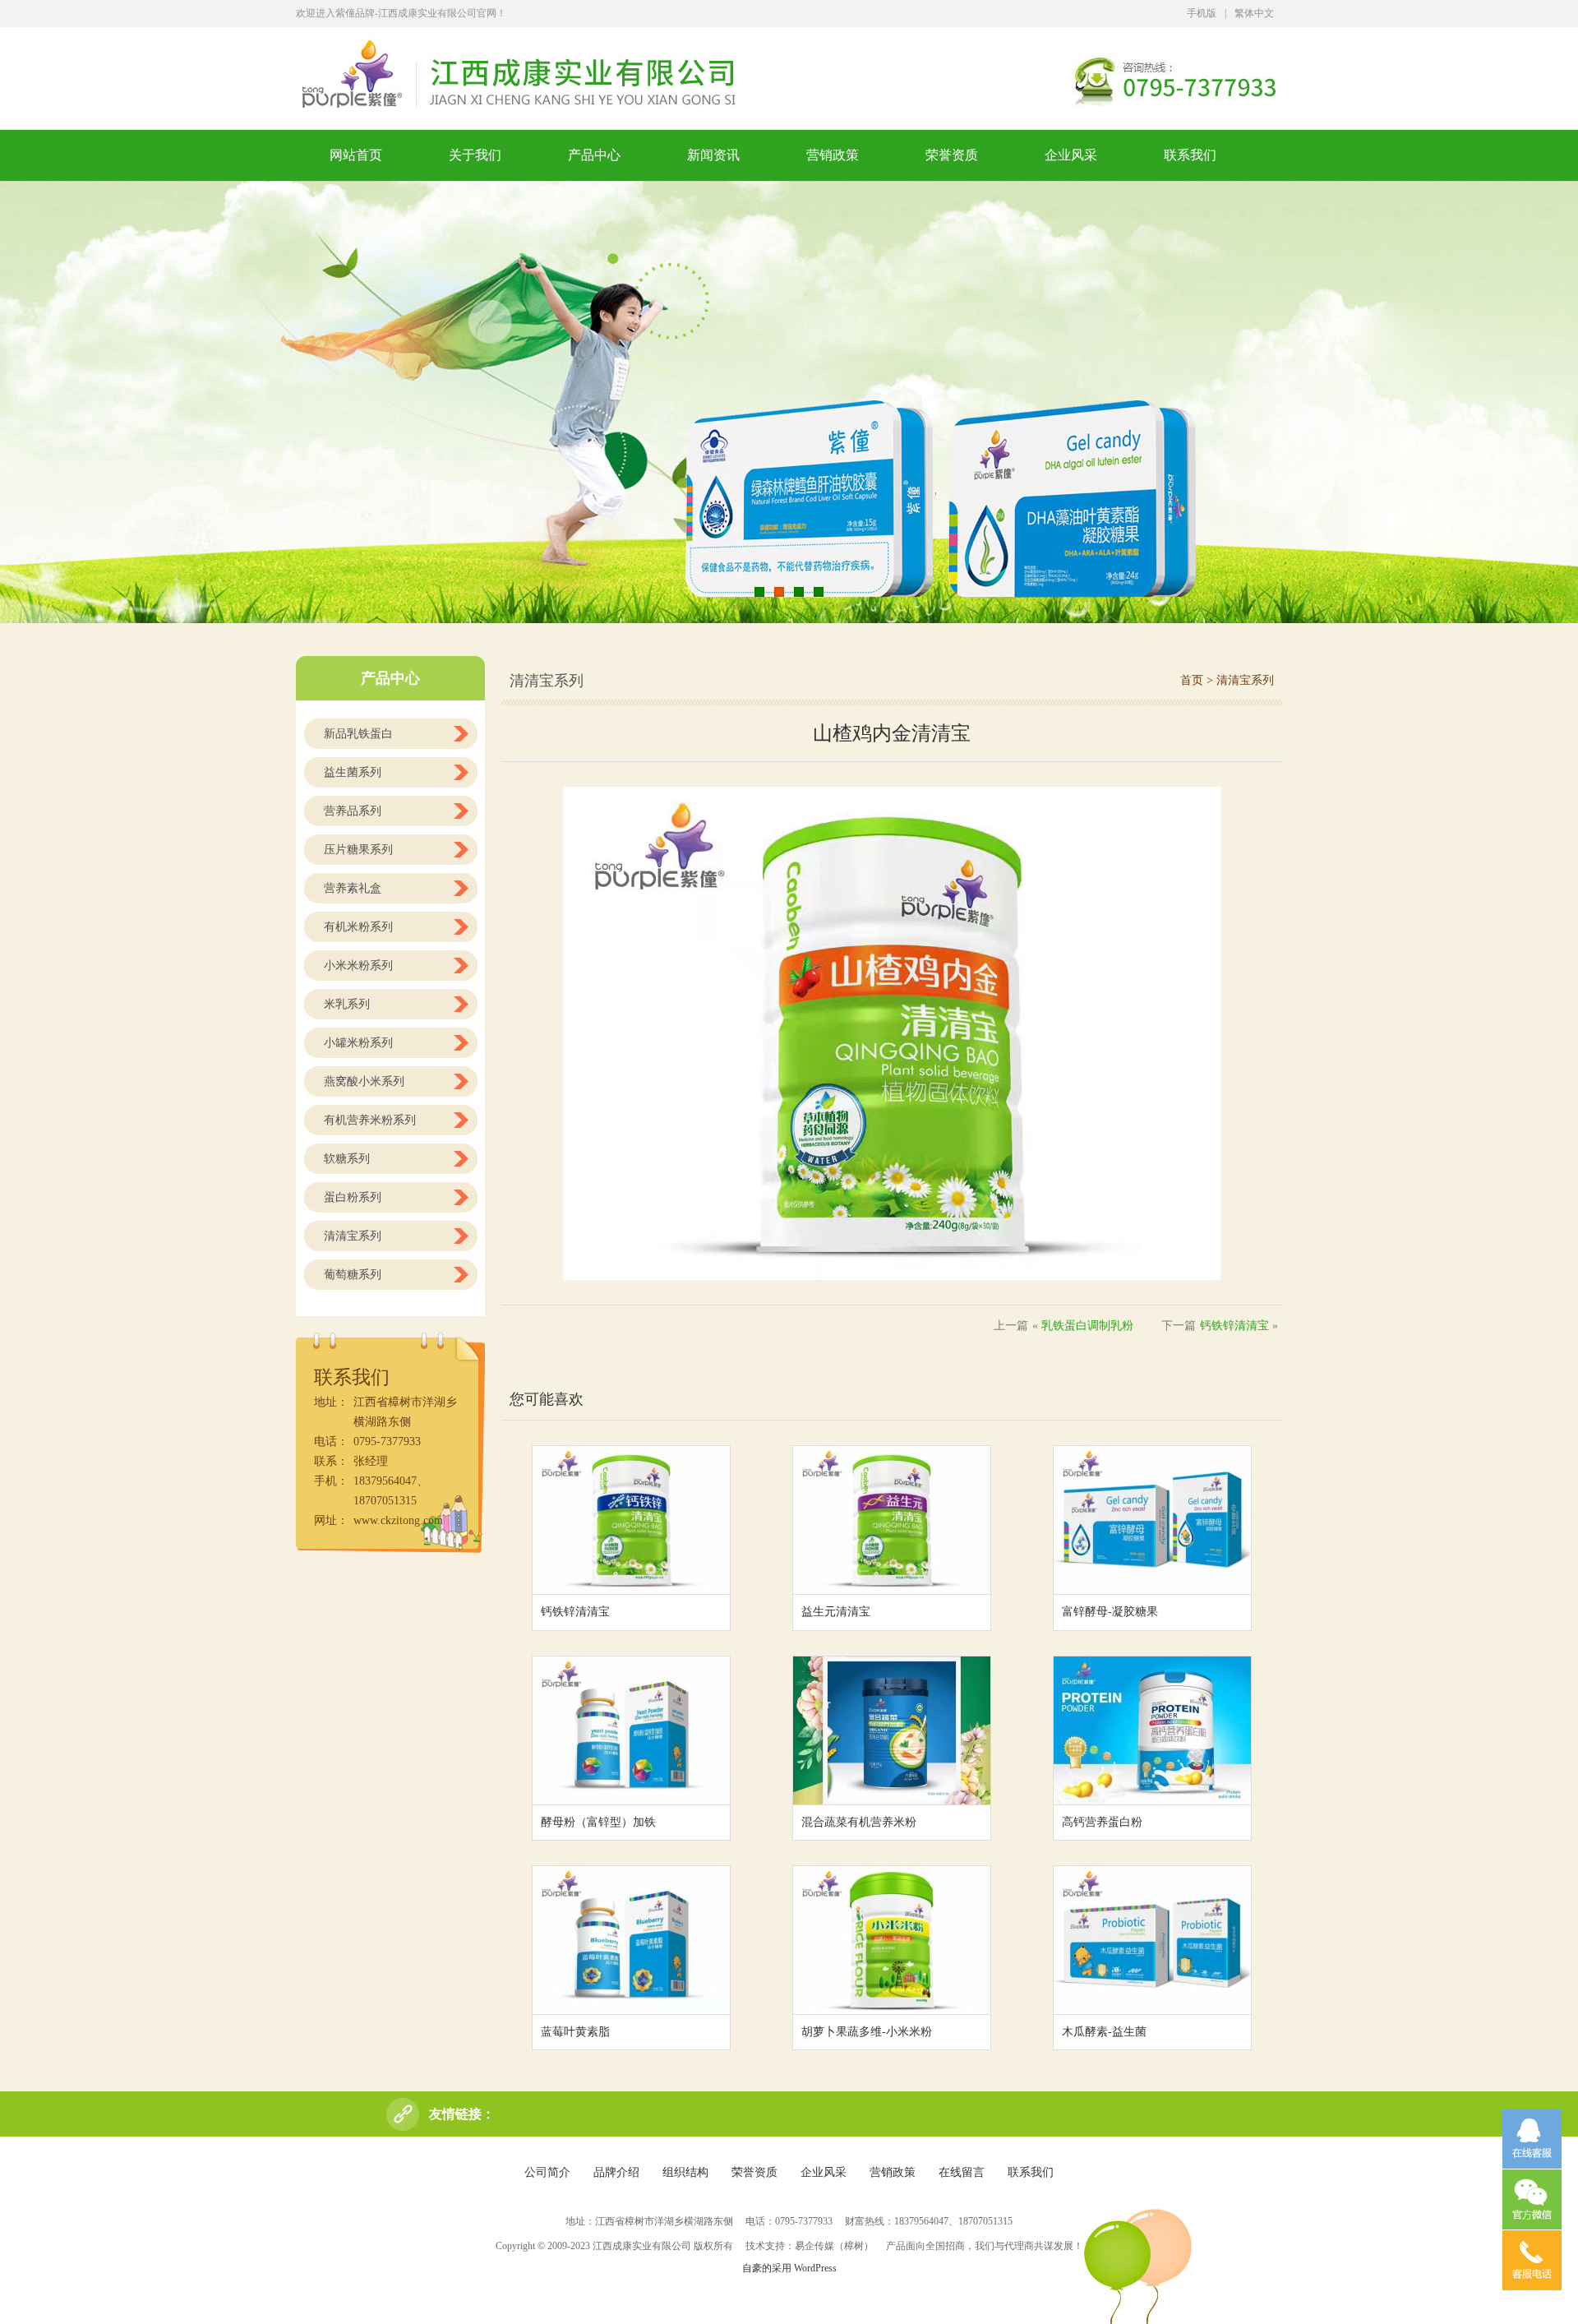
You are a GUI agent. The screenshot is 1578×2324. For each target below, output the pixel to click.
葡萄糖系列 (353, 1275)
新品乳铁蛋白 (358, 734)
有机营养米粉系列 (370, 1120)
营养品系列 (353, 811)
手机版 (1202, 13)
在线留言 (962, 2172)
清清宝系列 (353, 1236)
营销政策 (833, 155)
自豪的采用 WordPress (789, 2268)
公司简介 (547, 2172)
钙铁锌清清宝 (1234, 1326)
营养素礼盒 (353, 888)
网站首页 (356, 155)
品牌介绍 (616, 2172)
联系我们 (1190, 155)
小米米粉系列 (358, 966)
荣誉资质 (952, 155)
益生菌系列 (353, 772)
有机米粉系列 (358, 927)
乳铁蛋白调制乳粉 (1087, 1326)
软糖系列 (347, 1159)
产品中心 (594, 155)
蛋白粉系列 (353, 1197)
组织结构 (685, 2172)
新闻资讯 (713, 155)
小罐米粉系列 (358, 1043)
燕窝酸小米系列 (364, 1081)
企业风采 (1071, 155)
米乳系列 (347, 1004)
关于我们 (475, 155)
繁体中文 (1254, 13)
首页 (1192, 680)
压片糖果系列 (358, 850)
